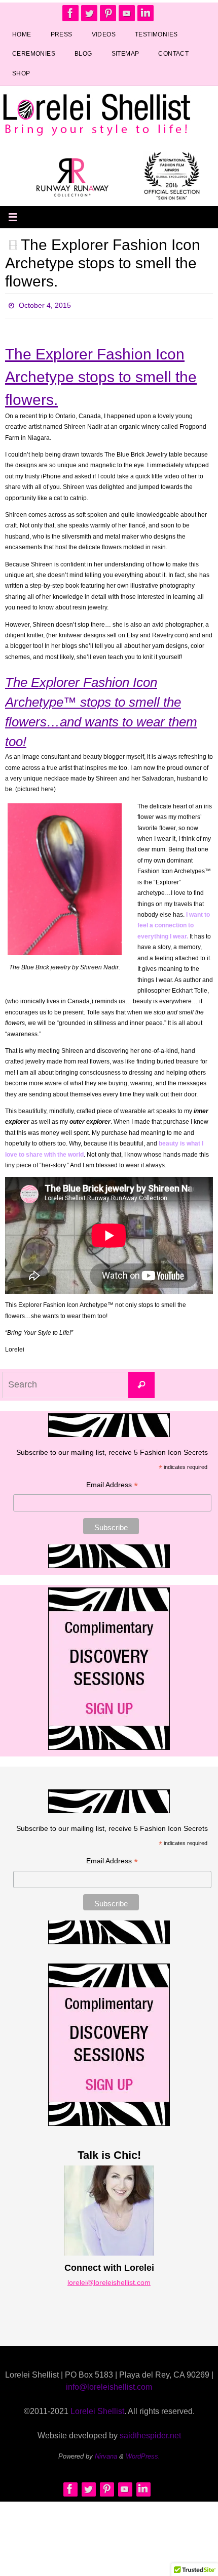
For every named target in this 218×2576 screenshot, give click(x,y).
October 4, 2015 (45, 304)
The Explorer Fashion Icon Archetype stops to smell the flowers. (103, 263)
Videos (104, 34)
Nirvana (106, 2454)
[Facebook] (70, 13)
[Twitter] (89, 13)
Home (22, 34)
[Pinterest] (108, 13)
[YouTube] (127, 13)
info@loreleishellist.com (109, 2384)
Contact (173, 54)
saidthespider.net (150, 2433)
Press (62, 34)
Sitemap (125, 54)
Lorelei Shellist (97, 2409)
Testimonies (156, 34)
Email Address (112, 1483)
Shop (21, 73)
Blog (83, 54)
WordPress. (143, 2454)
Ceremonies (34, 54)
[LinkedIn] (146, 13)
